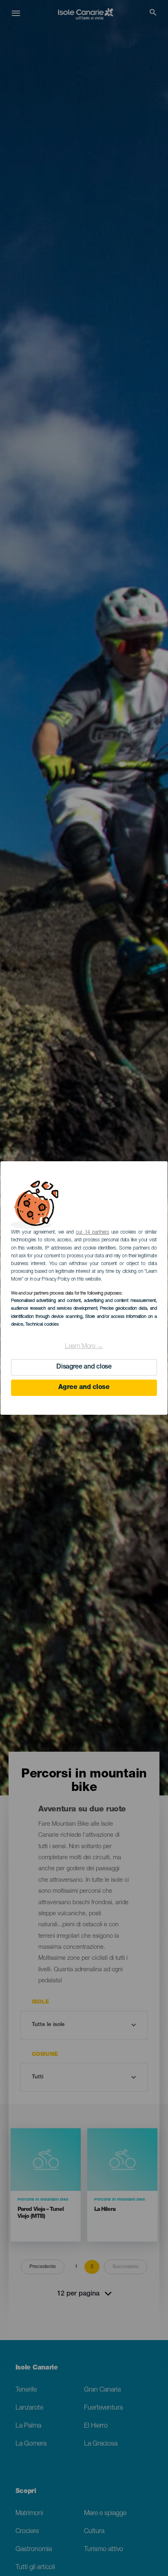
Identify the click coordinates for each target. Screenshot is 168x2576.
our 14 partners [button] (92, 1232)
